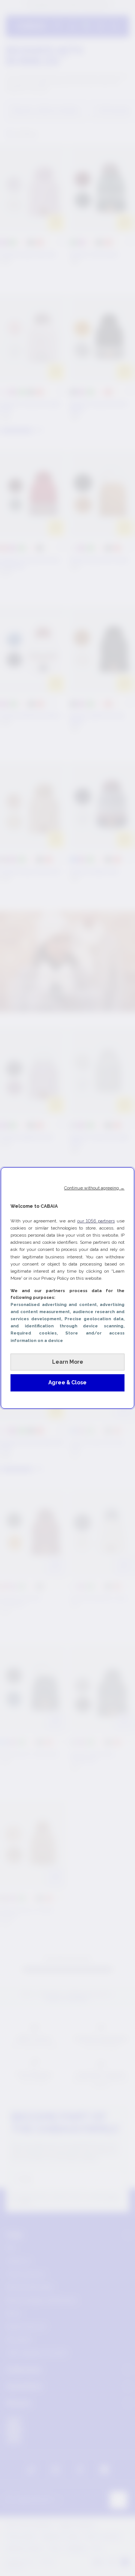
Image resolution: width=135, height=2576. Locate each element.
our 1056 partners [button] (96, 1221)
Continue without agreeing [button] (94, 1188)
